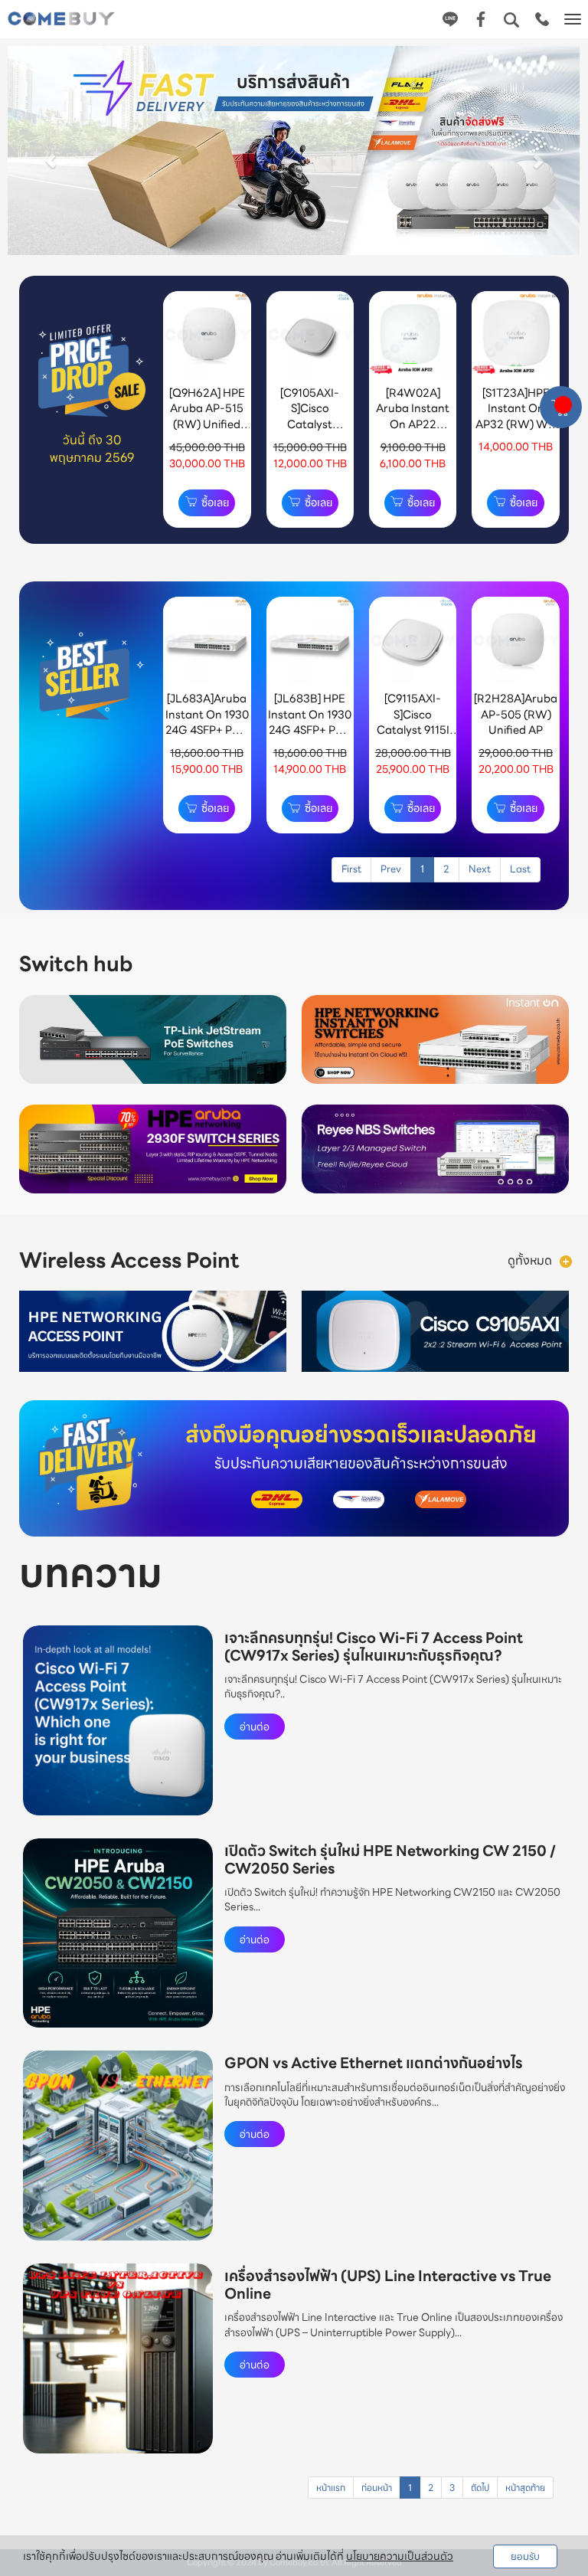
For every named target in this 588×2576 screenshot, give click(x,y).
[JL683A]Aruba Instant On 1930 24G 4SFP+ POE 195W (207, 722)
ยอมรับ (525, 2556)
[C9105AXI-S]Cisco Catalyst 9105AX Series (310, 416)
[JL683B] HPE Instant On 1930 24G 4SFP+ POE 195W (310, 722)
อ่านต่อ (255, 1727)
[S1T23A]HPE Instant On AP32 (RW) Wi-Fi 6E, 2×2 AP (516, 416)
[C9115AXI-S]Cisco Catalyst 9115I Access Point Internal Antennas (413, 737)
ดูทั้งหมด (530, 1260)
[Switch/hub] (514, 965)
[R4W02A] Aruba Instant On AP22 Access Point (413, 416)
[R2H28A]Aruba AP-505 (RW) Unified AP (516, 714)
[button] (51, 153)
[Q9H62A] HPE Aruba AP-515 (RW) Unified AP (207, 416)
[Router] (566, 1260)
